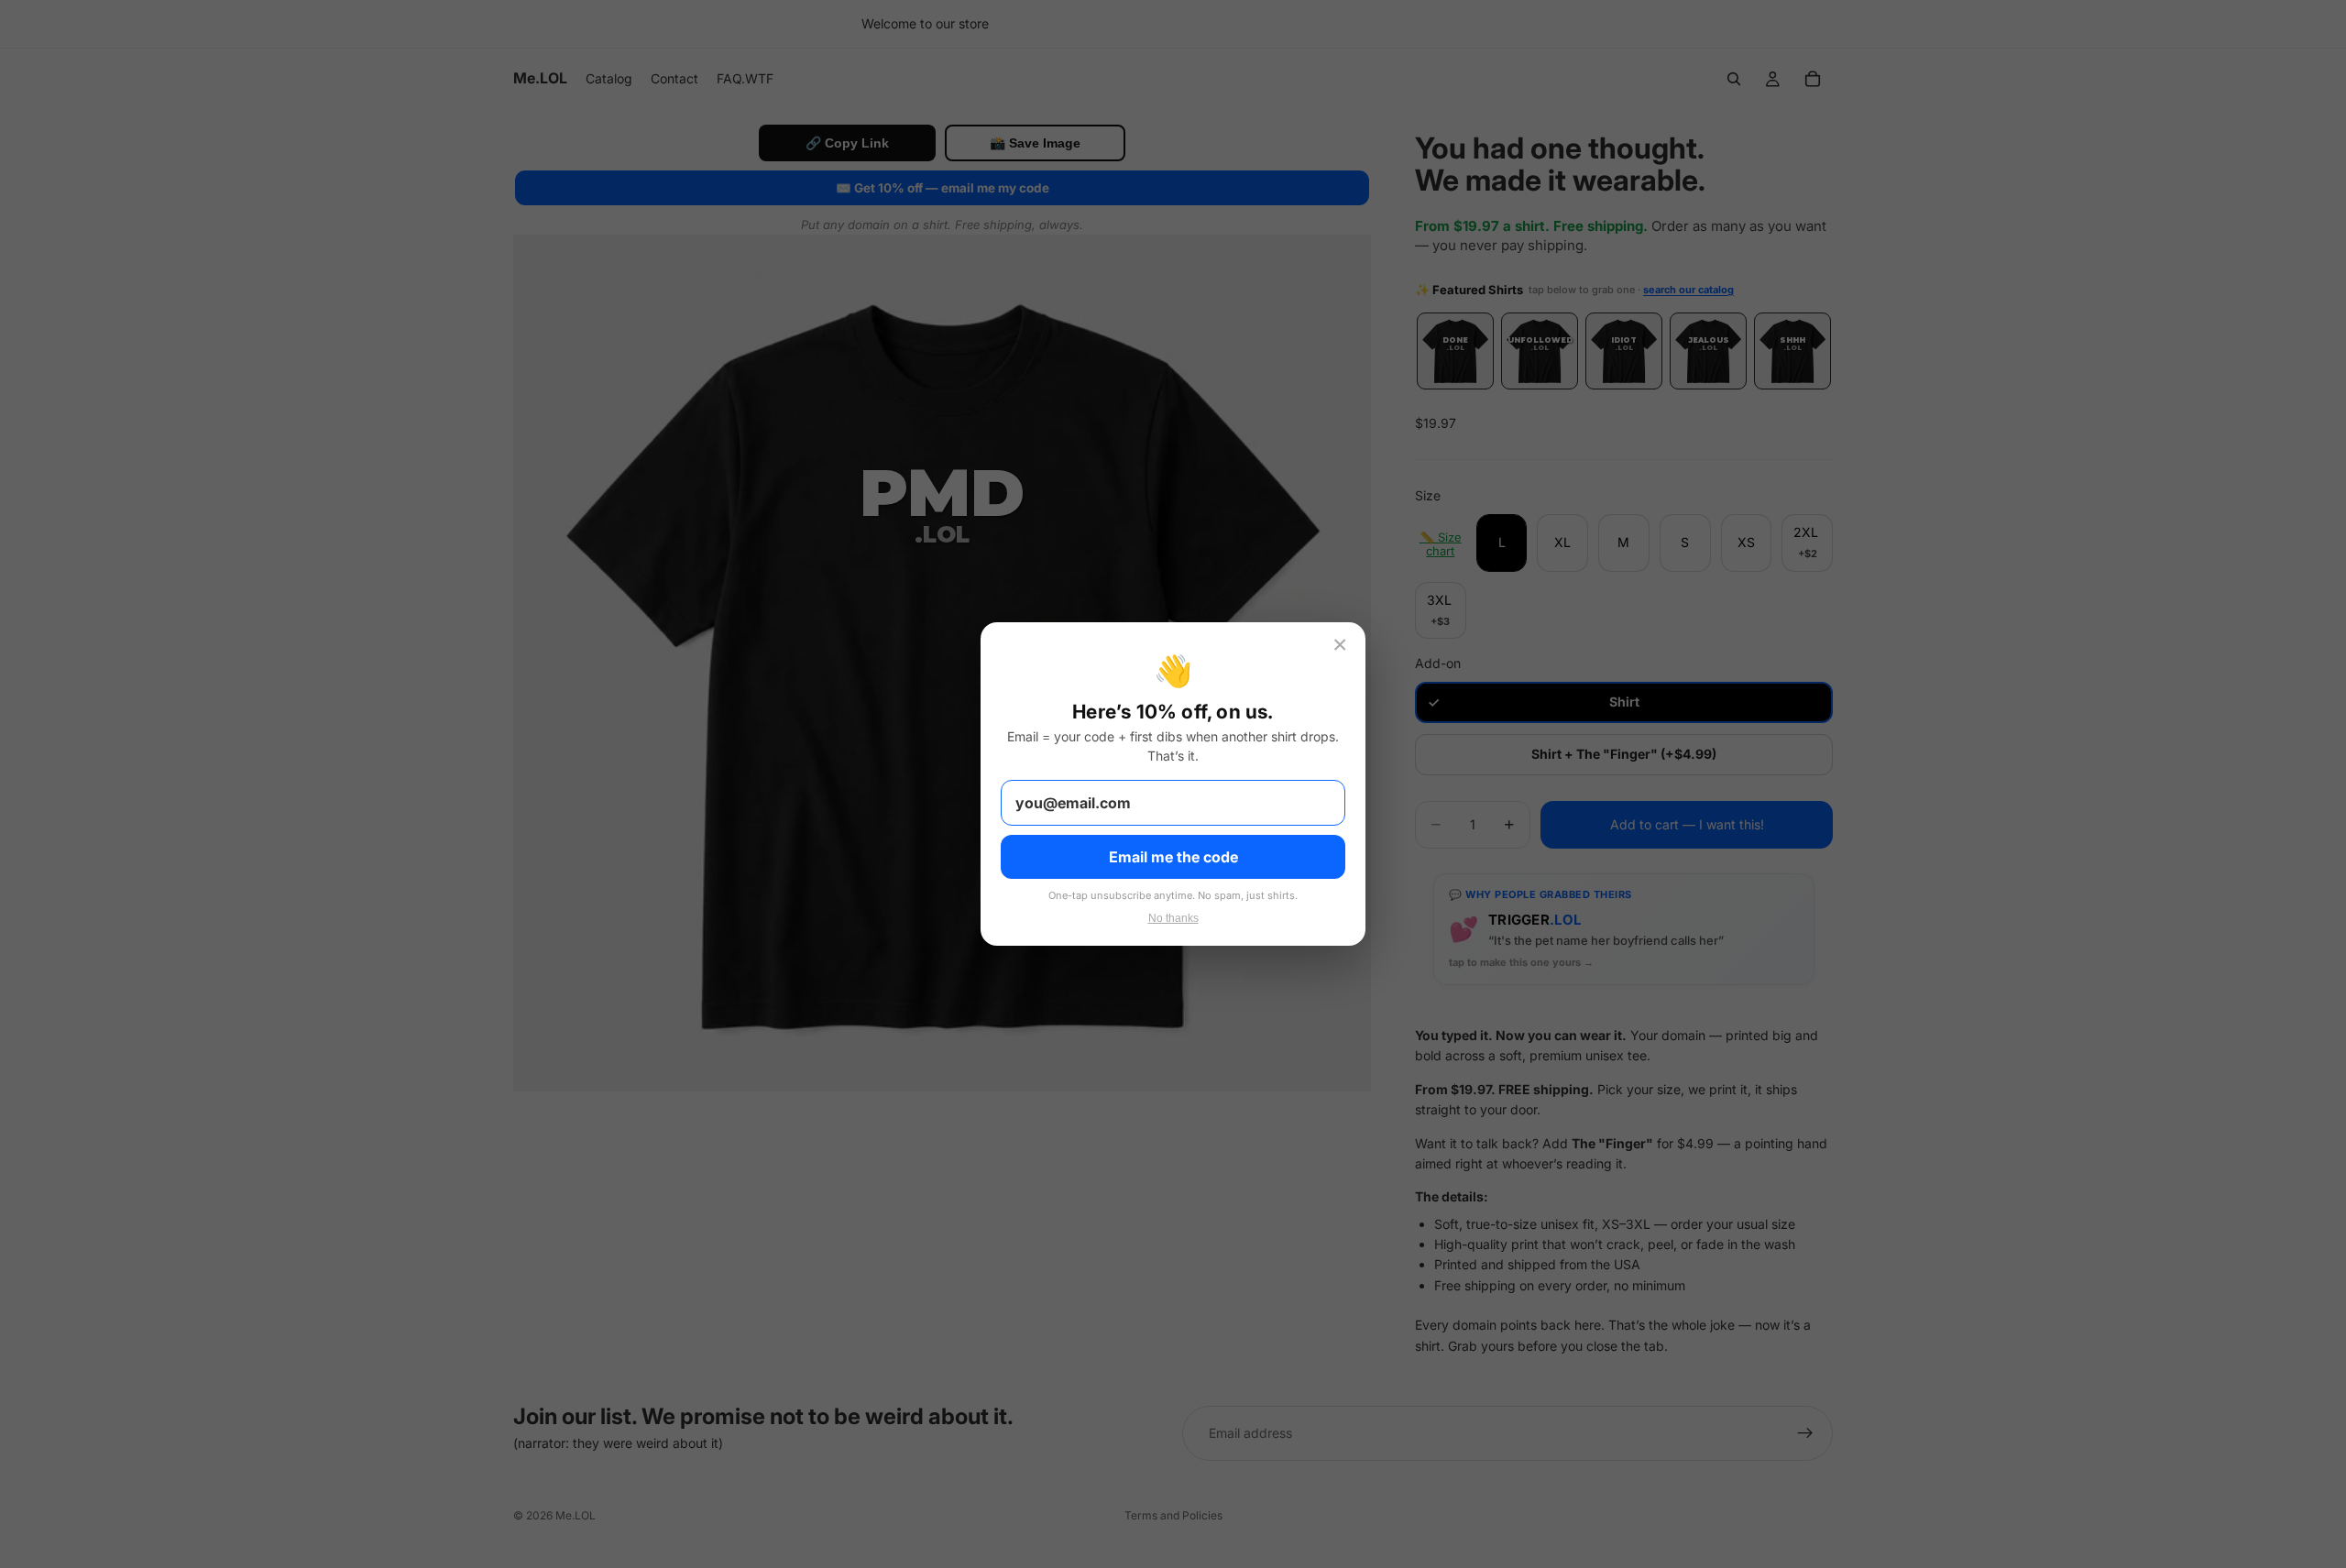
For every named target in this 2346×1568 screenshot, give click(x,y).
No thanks (1173, 918)
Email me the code (1173, 857)
